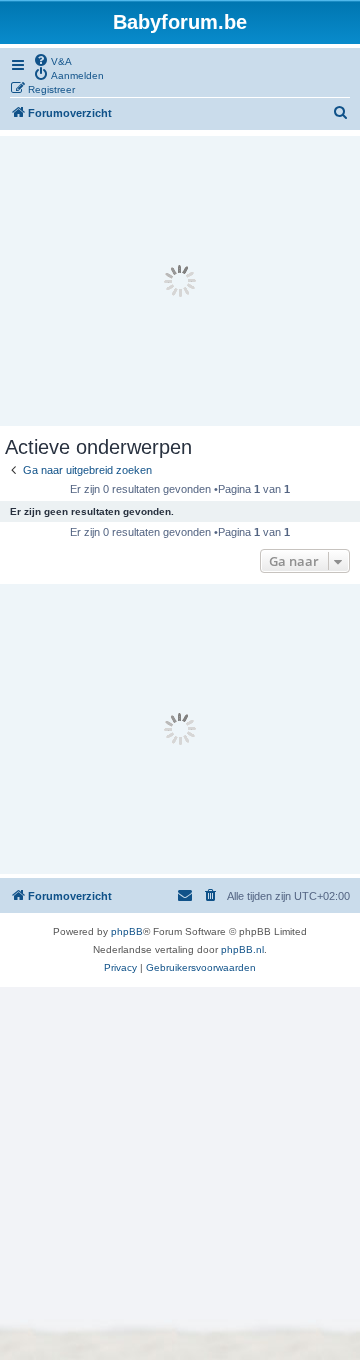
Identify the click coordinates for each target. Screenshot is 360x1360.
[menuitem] (52, 60)
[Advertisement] (180, 281)
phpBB (127, 931)
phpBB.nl (242, 949)
